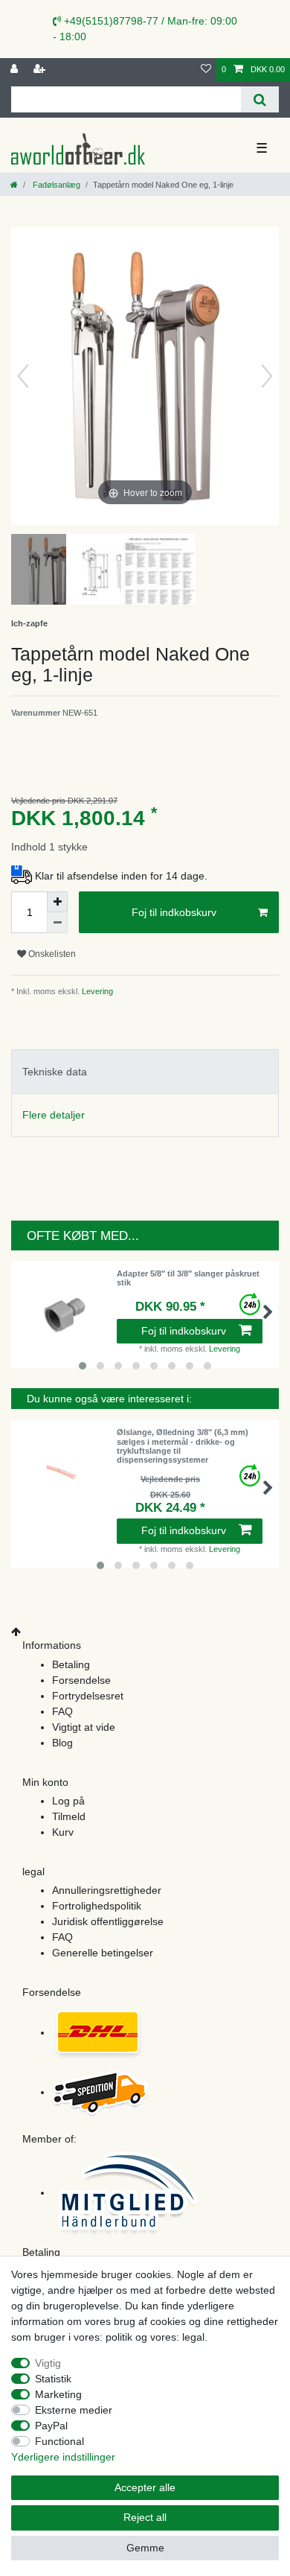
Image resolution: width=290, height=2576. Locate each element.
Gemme (145, 2548)
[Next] (267, 376)
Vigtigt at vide (84, 1727)
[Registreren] (41, 70)
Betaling (71, 1664)
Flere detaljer (54, 1115)
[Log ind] (16, 70)
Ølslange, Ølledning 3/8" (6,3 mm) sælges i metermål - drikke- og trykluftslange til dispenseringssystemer (183, 1446)
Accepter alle (145, 2487)
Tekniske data (55, 1072)
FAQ (62, 1711)
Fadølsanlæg (55, 185)
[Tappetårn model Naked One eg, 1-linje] (48, 571)
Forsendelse (81, 1680)
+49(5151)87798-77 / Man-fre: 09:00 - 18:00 (145, 29)
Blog (62, 1743)
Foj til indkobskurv (174, 912)
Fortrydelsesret (88, 1696)
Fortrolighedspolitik (97, 1906)
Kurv (63, 1832)
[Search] (260, 99)
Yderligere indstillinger (63, 2457)
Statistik (53, 2379)
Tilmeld (69, 1816)
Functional (59, 2441)
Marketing (58, 2394)
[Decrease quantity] (57, 923)
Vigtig (48, 2363)
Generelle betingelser (103, 1953)
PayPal (51, 2426)
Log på (68, 1801)
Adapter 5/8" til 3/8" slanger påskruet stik (188, 1278)
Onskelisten (51, 954)
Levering (96, 991)
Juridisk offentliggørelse (108, 1921)
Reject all (145, 2517)
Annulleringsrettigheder (107, 1890)
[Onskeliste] (206, 70)
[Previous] (23, 376)
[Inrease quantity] (57, 902)
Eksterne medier (74, 2410)
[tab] (145, 1071)
